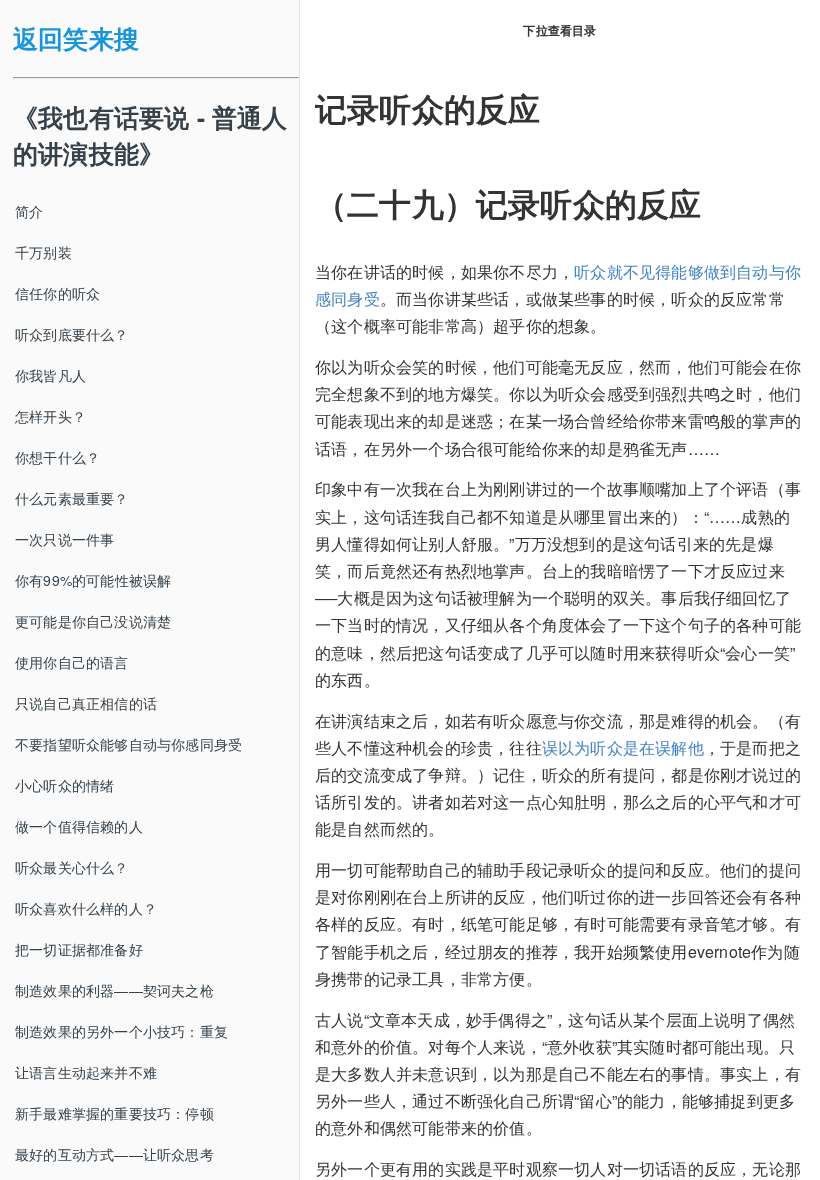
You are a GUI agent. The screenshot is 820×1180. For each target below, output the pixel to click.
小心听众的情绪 (64, 785)
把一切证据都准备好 (79, 949)
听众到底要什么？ (72, 334)
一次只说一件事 (64, 539)
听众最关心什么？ (72, 867)
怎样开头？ (50, 416)
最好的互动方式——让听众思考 (114, 1154)
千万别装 (43, 252)
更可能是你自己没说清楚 (93, 621)
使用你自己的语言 (72, 662)
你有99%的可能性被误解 (93, 580)
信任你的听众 (57, 293)
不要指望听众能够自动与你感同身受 (128, 744)
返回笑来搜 (76, 38)
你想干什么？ (57, 457)
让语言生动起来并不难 (86, 1072)
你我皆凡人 (50, 375)
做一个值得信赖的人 (79, 826)
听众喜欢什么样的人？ (86, 908)
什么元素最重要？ (72, 498)
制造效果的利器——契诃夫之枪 (114, 990)
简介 (29, 211)
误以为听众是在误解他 (623, 747)
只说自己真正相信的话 (86, 703)
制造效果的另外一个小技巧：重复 (121, 1031)
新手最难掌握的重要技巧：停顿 (114, 1113)
